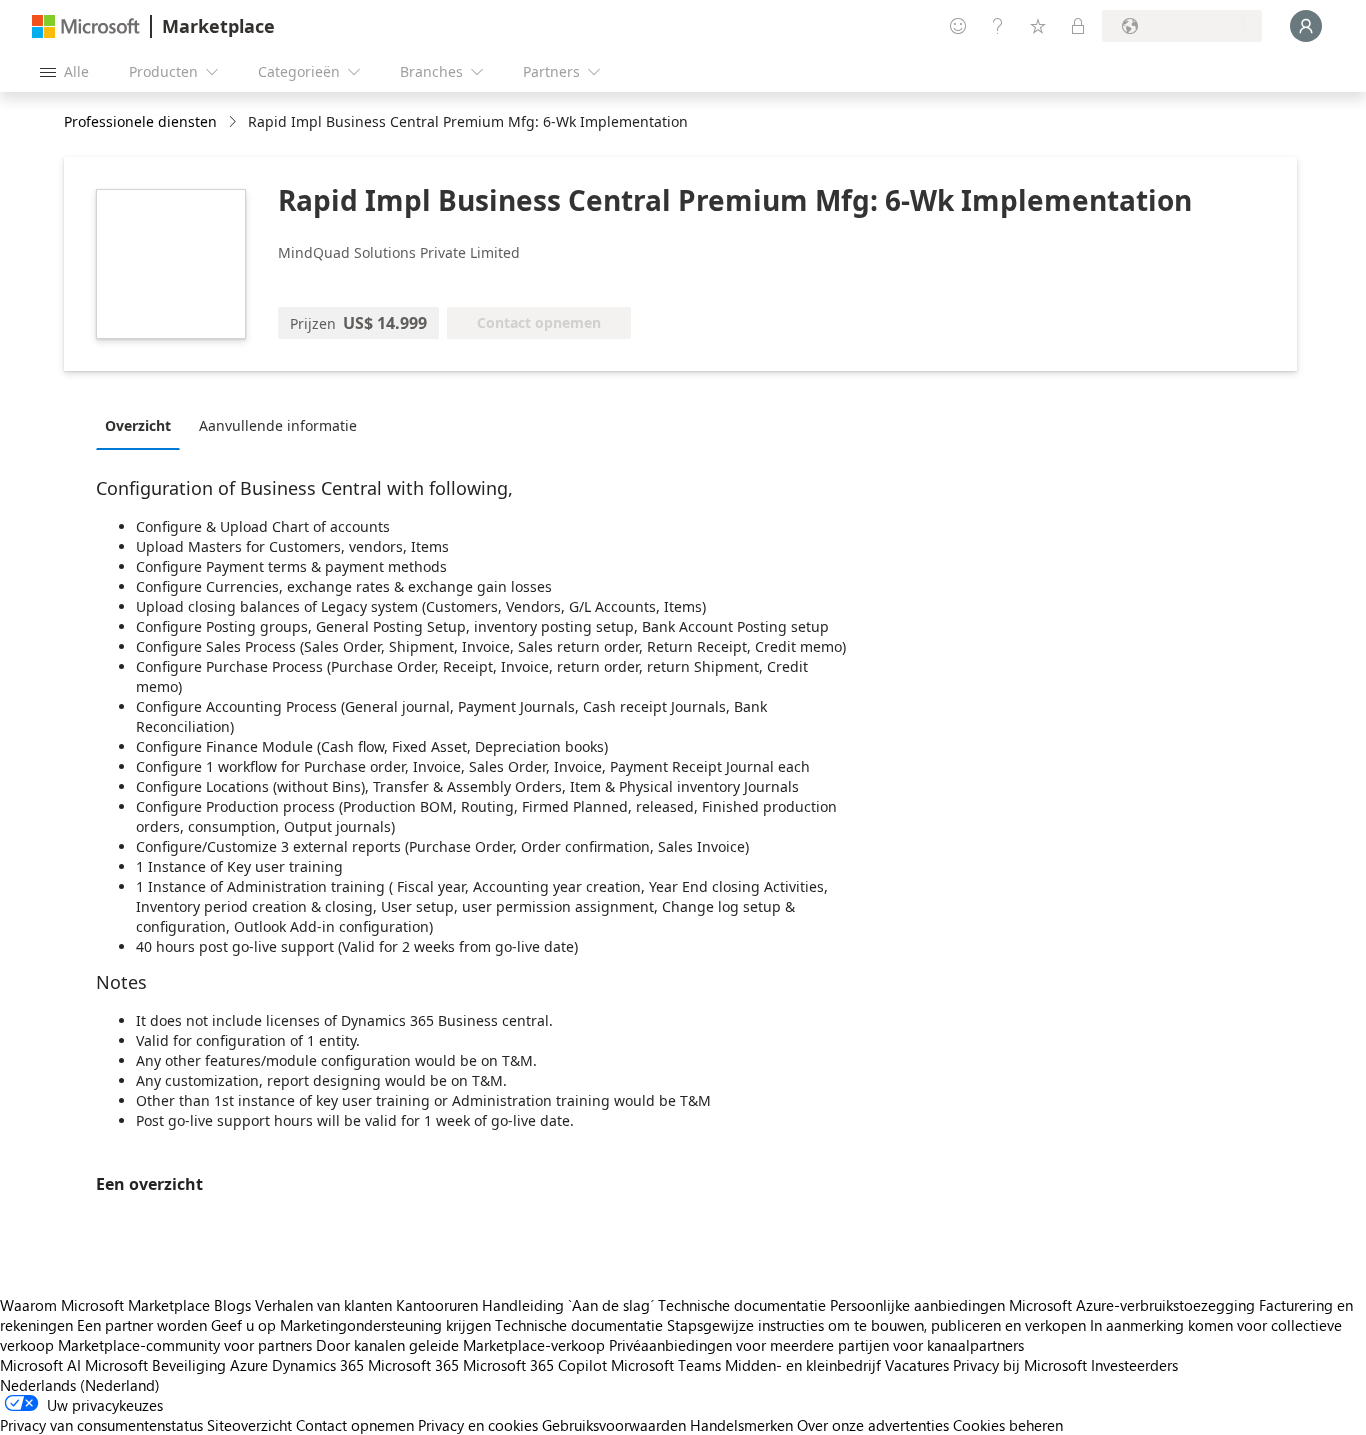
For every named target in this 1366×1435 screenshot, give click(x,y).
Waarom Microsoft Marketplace (105, 1305)
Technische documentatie (742, 1305)
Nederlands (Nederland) (80, 1385)
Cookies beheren (1008, 1425)
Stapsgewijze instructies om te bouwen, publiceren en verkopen (876, 1325)
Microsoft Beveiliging (155, 1365)
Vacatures (917, 1365)
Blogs (232, 1305)
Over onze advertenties (873, 1425)
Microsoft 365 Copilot (535, 1365)
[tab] (143, 425)
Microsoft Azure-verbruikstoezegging (1134, 1305)
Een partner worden (142, 1325)
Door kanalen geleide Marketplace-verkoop (460, 1345)
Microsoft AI (40, 1365)
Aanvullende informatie (278, 425)
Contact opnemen (355, 1425)
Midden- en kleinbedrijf (803, 1365)
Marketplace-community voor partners (185, 1345)
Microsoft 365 (413, 1365)
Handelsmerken (741, 1425)
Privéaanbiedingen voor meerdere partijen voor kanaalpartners (816, 1345)
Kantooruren (437, 1305)
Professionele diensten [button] (140, 121)
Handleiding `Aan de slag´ (568, 1305)
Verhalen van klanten (323, 1305)
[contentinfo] (234, 122)
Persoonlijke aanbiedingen (917, 1305)
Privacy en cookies (478, 1425)
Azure (249, 1365)
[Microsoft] (86, 26)
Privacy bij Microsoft (1020, 1365)
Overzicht (138, 425)
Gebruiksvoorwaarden (614, 1425)
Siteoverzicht (249, 1425)
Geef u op (243, 1325)
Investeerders (1134, 1365)
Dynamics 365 (318, 1365)
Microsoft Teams (666, 1365)
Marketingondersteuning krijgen (385, 1325)
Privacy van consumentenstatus (101, 1425)
